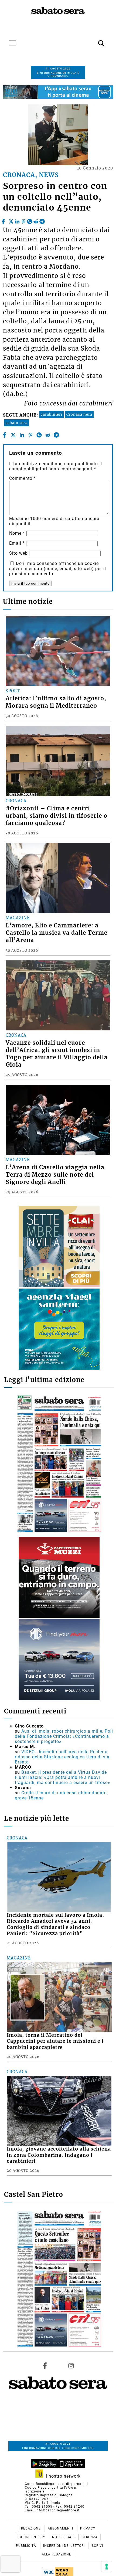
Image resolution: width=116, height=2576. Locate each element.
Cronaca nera (79, 414)
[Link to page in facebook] (45, 2366)
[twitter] (11, 220)
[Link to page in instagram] (71, 2366)
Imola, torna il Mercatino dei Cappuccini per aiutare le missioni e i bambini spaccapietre (55, 2041)
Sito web (18, 553)
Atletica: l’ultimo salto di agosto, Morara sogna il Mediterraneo (56, 702)
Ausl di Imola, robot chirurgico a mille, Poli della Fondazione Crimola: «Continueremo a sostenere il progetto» (64, 1736)
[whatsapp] (30, 220)
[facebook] (4, 220)
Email (17, 543)
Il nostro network (62, 2476)
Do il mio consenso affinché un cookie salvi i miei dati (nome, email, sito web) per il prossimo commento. (58, 569)
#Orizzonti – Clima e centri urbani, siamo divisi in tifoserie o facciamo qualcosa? (57, 816)
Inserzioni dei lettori (64, 2546)
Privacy (88, 2528)
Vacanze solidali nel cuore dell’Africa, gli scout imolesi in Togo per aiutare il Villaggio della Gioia (57, 1054)
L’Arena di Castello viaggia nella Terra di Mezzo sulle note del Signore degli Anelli (55, 1175)
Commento (23, 478)
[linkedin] (17, 220)
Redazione (31, 2528)
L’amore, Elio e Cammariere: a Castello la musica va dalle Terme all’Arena (57, 933)
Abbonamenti (61, 2528)
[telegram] (42, 220)
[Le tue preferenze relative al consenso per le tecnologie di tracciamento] (107, 2567)
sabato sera (17, 423)
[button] (93, 40)
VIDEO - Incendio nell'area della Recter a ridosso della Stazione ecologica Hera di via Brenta (62, 1757)
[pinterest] (23, 220)
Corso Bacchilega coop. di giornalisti (56, 2484)
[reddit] (36, 220)
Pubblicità (27, 2546)
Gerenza (90, 2537)
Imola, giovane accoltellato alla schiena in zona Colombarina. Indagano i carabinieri (59, 2155)
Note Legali (64, 2537)
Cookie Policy (32, 2537)
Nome (17, 533)
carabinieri (52, 414)
